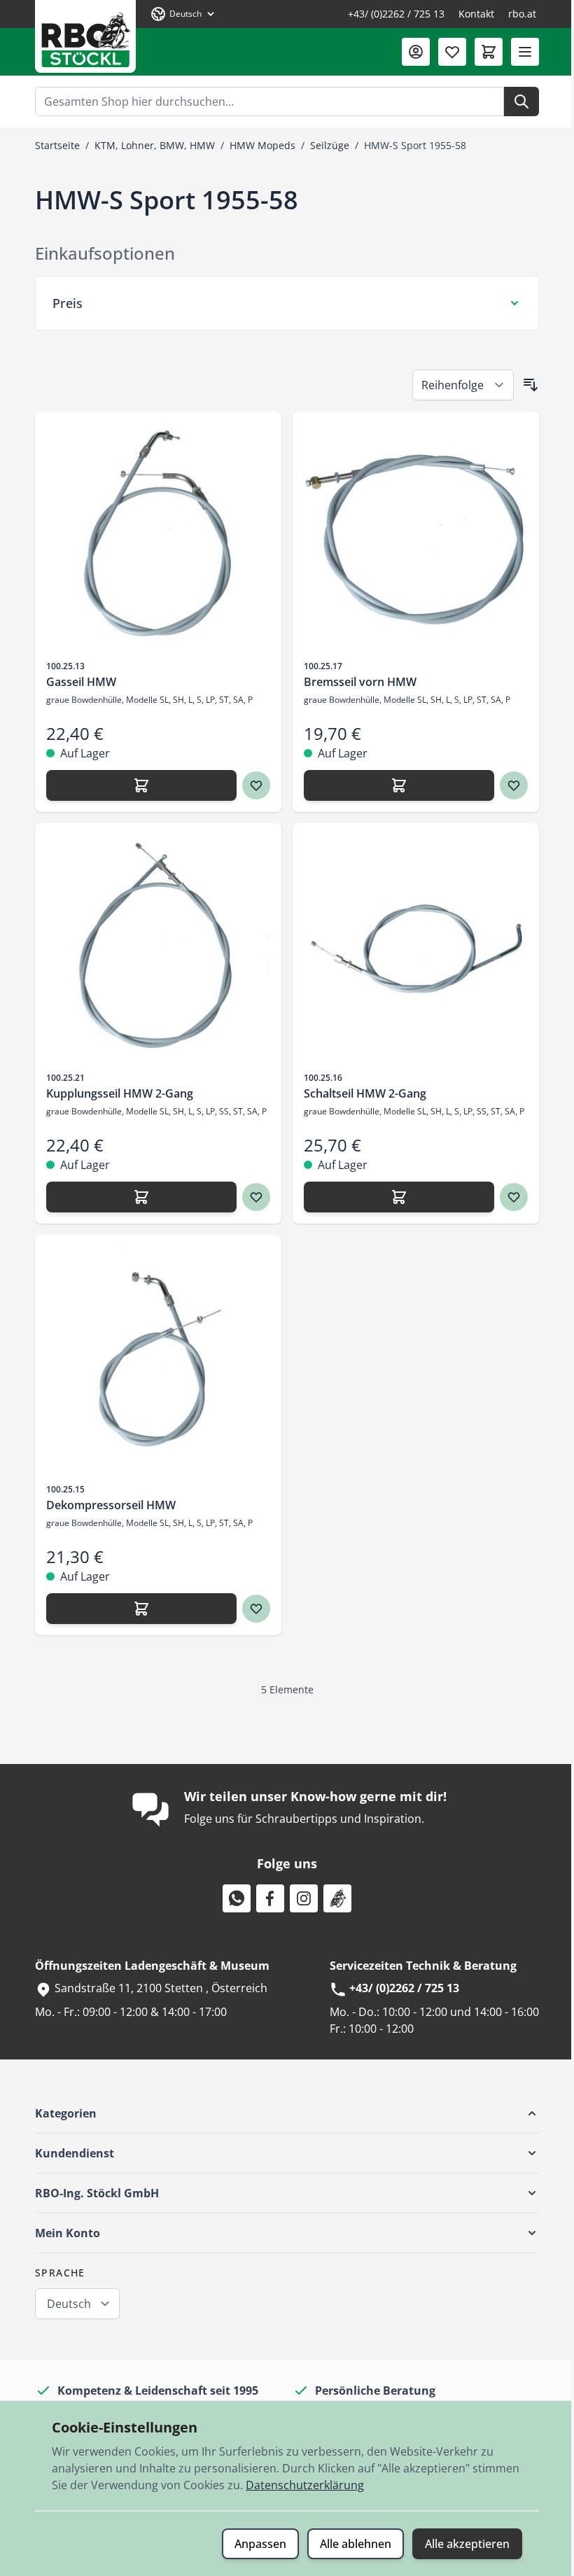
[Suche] (521, 101)
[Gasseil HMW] (153, 535)
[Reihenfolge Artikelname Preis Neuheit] (458, 385)
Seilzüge (330, 145)
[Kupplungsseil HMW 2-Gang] (153, 946)
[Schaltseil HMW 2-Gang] (411, 946)
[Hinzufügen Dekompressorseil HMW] (136, 1609)
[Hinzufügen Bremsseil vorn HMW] (394, 785)
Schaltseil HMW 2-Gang (360, 1093)
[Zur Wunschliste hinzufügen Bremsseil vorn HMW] (509, 785)
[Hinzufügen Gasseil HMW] (136, 785)
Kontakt (476, 14)
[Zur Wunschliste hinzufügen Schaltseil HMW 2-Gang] (509, 1197)
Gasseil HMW (76, 682)
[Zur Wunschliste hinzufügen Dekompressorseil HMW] (251, 1609)
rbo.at (522, 14)
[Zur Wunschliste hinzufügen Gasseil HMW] (251, 785)
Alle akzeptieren (462, 2544)
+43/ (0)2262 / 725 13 (396, 14)
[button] (282, 2113)
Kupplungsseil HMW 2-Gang (115, 1093)
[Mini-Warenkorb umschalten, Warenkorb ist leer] (489, 52)
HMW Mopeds (262, 145)
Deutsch (64, 2304)
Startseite (57, 145)
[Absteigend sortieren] (526, 385)
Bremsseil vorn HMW (355, 682)
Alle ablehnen (351, 2544)
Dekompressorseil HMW (106, 1505)
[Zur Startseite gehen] (85, 36)
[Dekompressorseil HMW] (153, 1358)
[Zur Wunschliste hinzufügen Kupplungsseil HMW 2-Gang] (251, 1197)
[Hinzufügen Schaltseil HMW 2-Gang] (394, 1197)
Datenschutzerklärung (300, 2485)
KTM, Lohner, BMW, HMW (155, 145)
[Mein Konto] (416, 52)
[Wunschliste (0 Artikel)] (452, 52)
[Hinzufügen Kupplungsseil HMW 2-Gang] (136, 1197)
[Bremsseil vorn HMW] (411, 535)
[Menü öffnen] (525, 52)
